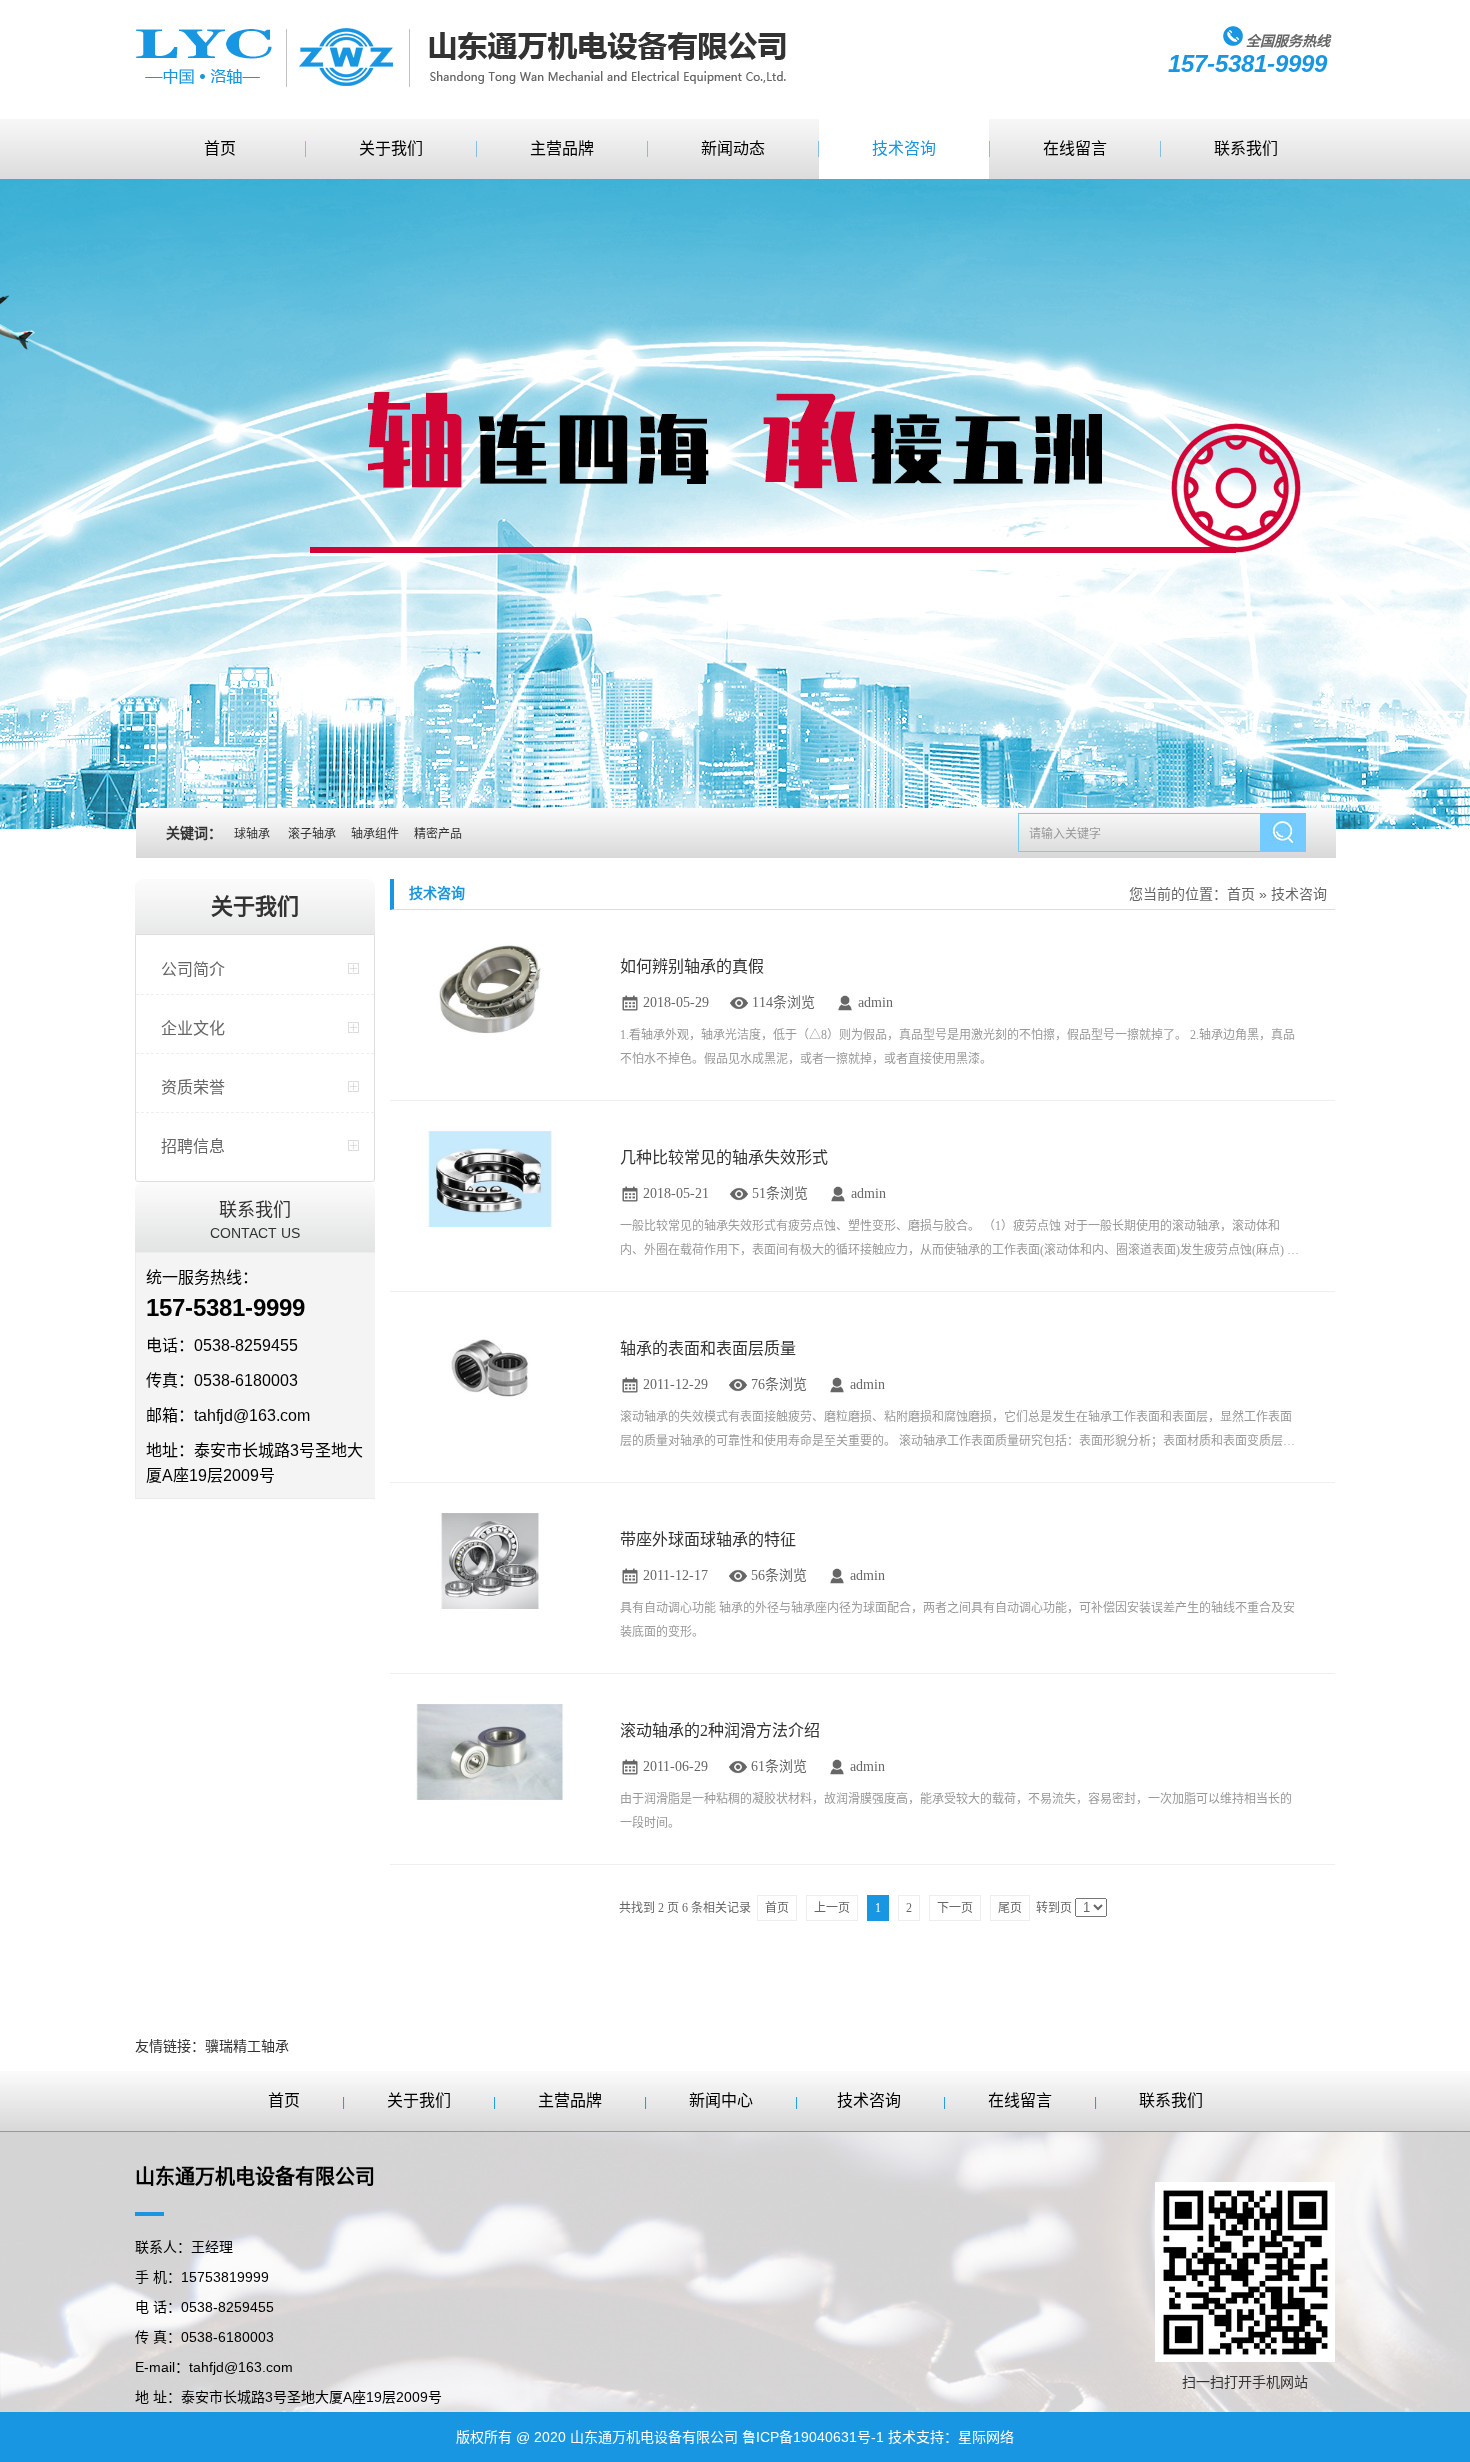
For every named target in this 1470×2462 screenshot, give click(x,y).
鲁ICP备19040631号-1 (813, 2437)
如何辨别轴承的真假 (692, 966)
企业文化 (193, 1028)
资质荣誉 (193, 1087)
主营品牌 (562, 148)
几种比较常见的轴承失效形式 (724, 1157)
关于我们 (391, 148)
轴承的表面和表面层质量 (708, 1348)
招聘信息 (193, 1146)
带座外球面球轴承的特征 (708, 1539)
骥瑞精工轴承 (247, 2046)
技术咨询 (904, 148)
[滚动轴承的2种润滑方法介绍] (490, 1750)
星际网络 (986, 2437)
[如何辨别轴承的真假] (490, 986)
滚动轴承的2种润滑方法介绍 (720, 1730)
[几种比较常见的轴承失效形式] (490, 1177)
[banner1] (735, 504)
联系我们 (1246, 148)
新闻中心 (721, 2100)
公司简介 (193, 969)
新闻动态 (733, 148)
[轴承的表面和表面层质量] (490, 1368)
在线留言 (1075, 148)
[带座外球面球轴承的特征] (490, 1559)
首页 (220, 148)
